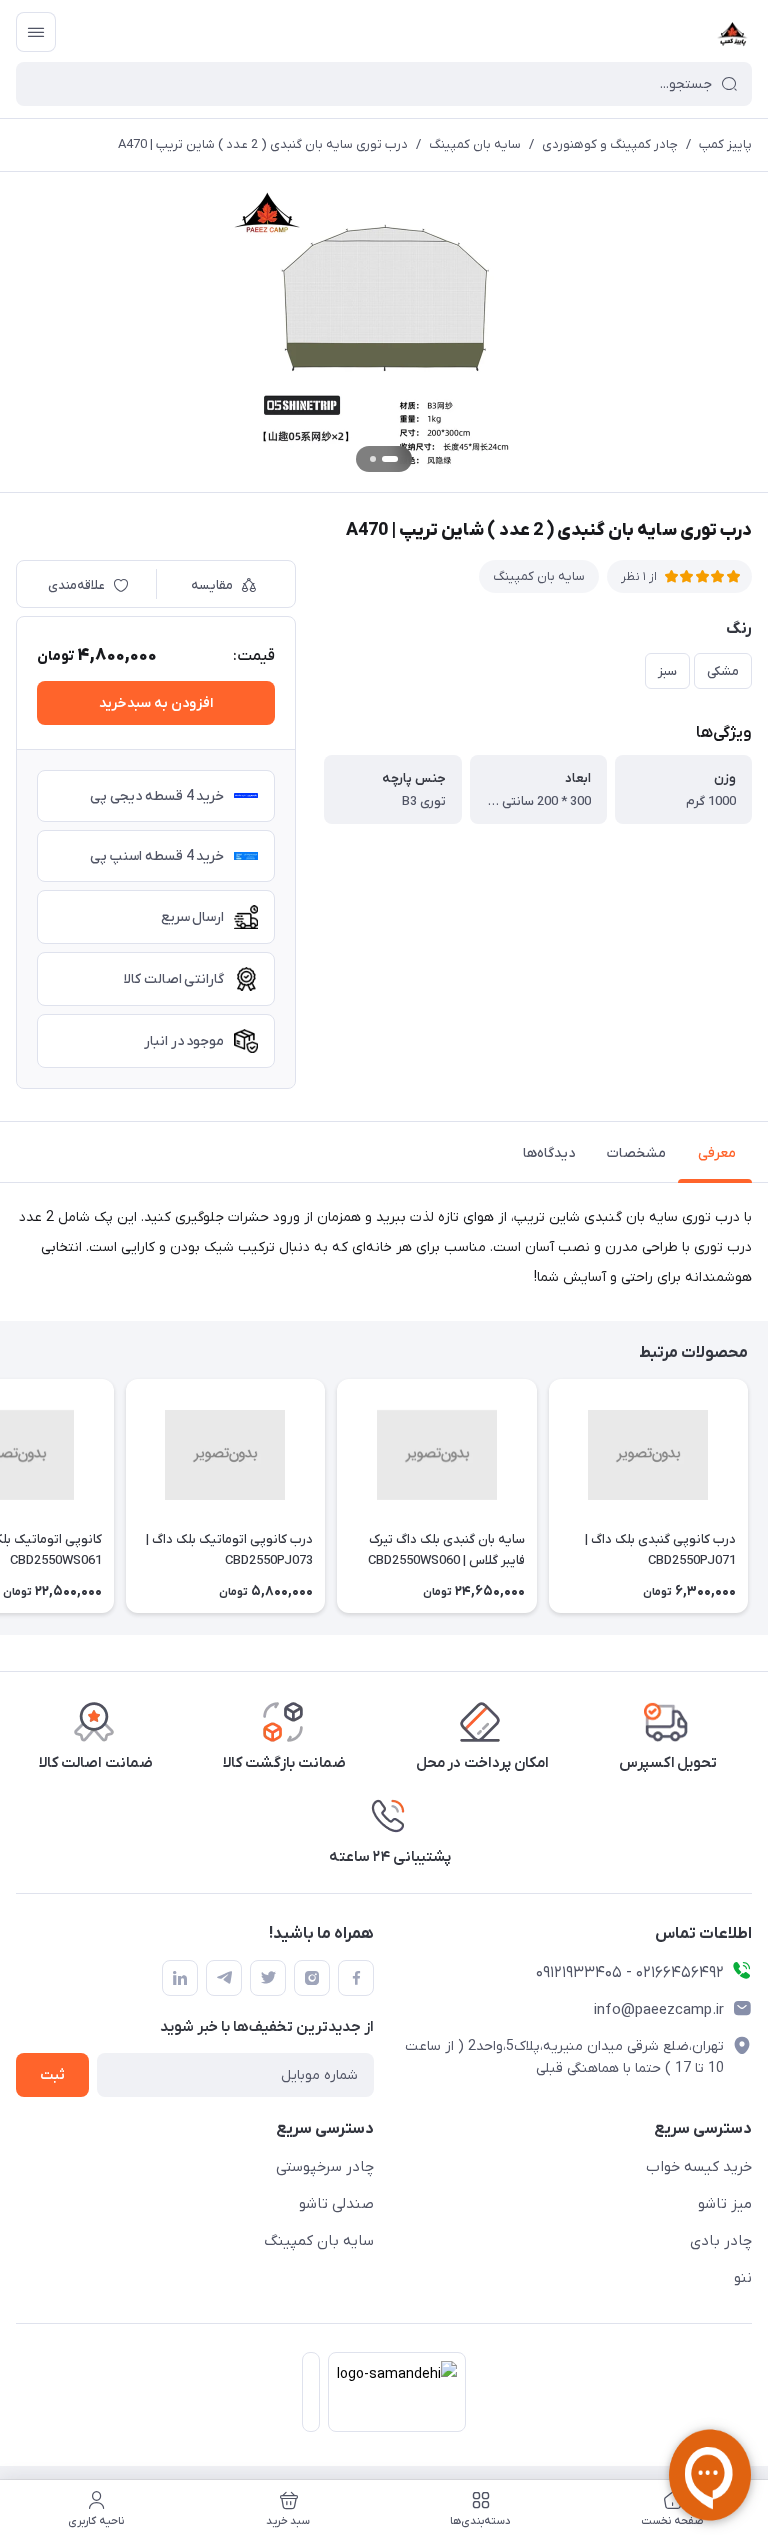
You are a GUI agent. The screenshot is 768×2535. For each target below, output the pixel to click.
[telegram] (224, 1978)
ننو (743, 2278)
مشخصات (636, 1153)
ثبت (52, 2075)
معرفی (717, 1153)
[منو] (36, 32)
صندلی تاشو (336, 2204)
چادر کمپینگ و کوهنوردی (610, 144)
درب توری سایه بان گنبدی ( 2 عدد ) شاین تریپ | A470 (263, 144)
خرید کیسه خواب (699, 2167)
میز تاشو (725, 2204)
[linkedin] (180, 1978)
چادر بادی (721, 2241)
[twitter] (268, 1978)
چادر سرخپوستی (325, 2167)
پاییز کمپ (725, 144)
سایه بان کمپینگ (475, 144)
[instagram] (312, 1978)
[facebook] (356, 1978)
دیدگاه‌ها (549, 1153)
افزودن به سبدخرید (156, 703)
